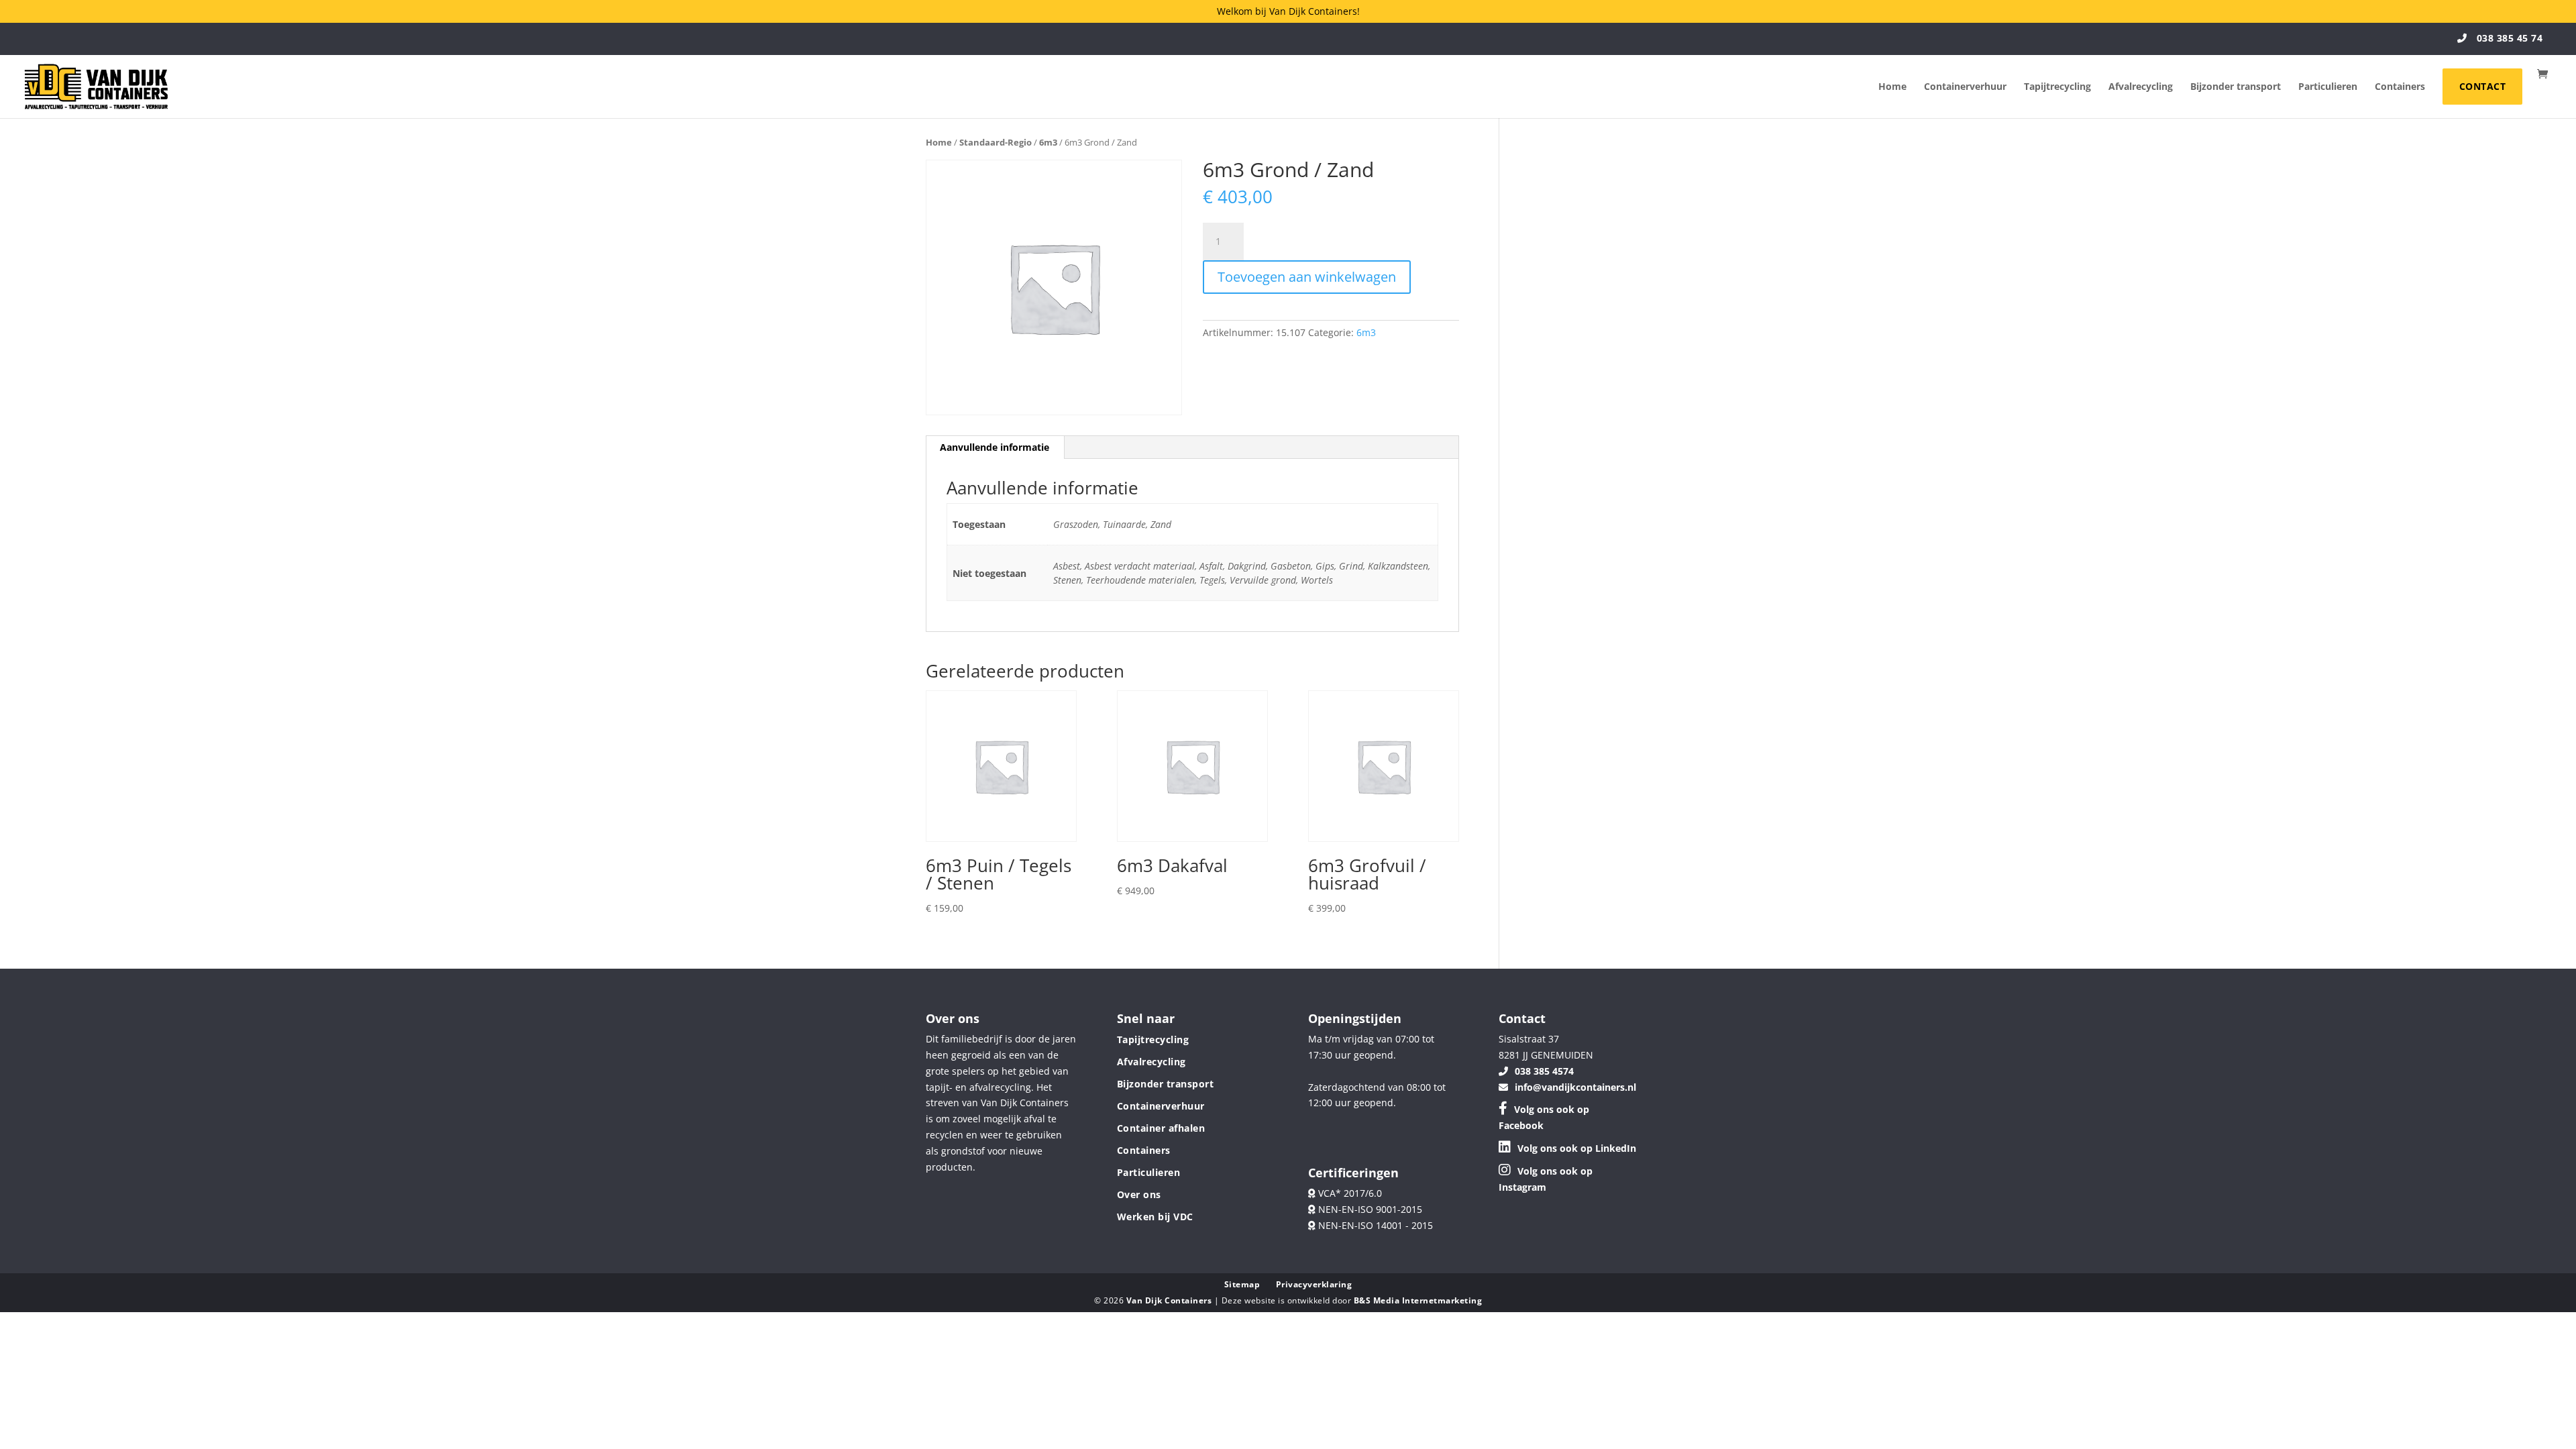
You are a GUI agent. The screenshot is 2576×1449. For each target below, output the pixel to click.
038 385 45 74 (2508, 38)
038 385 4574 (1544, 1071)
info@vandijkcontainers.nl (1575, 1087)
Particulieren (2328, 87)
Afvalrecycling (2141, 87)
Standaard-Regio (996, 142)
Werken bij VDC (1155, 1217)
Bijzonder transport (2236, 87)
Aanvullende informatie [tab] (995, 447)
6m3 (1048, 142)
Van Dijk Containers (1170, 1300)
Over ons (1139, 1194)
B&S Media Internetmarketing (1418, 1300)
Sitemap (1242, 1284)
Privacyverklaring (1314, 1284)
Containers (2400, 87)
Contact (2483, 86)
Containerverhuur (1965, 87)
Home (1892, 87)
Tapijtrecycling (2057, 87)
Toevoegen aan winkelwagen (1307, 277)
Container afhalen (1161, 1128)
